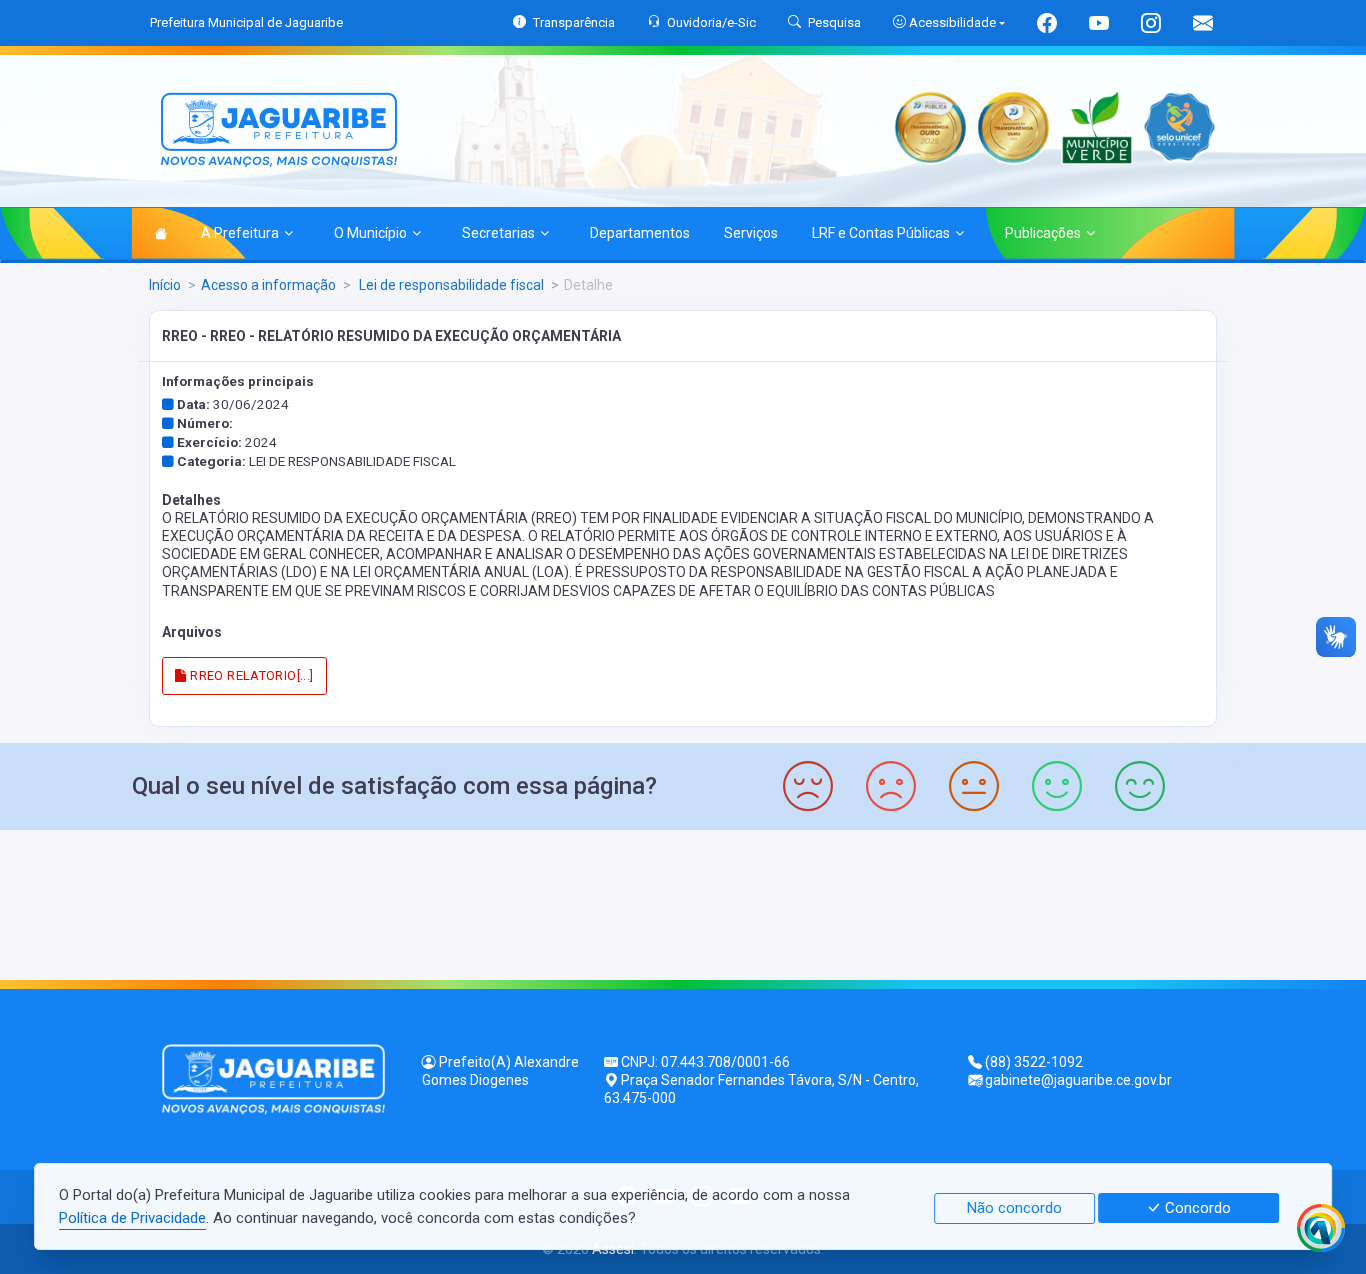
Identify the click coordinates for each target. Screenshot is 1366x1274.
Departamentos (640, 233)
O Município (370, 233)
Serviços (751, 233)
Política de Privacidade (132, 1218)
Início (165, 285)
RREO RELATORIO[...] (250, 675)
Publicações (1043, 233)
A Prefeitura (240, 233)
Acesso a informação (268, 285)
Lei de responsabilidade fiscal (450, 285)
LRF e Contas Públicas (881, 233)
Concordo (1196, 1208)
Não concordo (1014, 1208)
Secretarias (498, 233)
